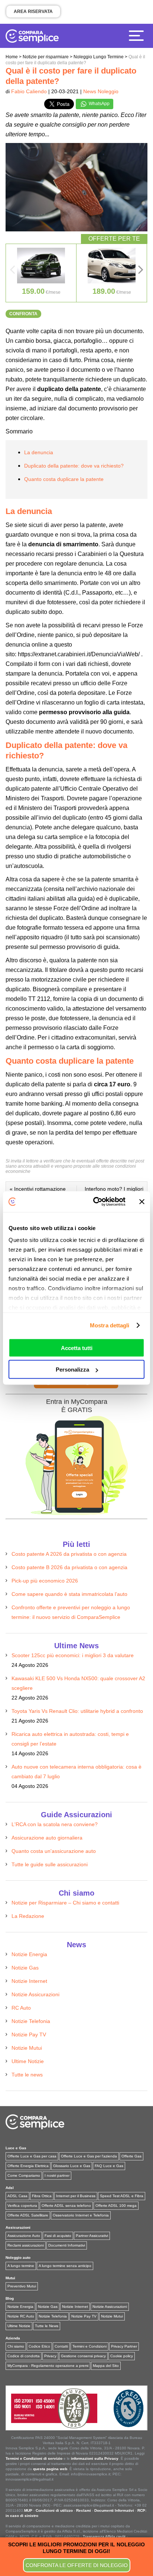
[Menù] (138, 35)
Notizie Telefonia (31, 2021)
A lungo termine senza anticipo (65, 2266)
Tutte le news (27, 2075)
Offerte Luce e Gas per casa (32, 2156)
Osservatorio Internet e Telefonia (81, 2215)
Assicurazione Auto (24, 2236)
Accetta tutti (77, 1348)
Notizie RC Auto (21, 2316)
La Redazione (28, 1916)
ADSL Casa (17, 2196)
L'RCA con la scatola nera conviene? (55, 1824)
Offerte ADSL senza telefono (66, 2206)
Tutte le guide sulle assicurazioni (50, 1864)
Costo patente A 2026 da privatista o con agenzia (69, 1554)
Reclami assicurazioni (26, 2245)
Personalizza (72, 1370)
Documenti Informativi (67, 2245)
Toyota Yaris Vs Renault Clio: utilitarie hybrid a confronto (77, 1711)
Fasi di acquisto (58, 2236)
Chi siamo (16, 2346)
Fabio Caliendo (29, 91)
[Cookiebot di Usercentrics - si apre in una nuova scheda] (95, 1202)
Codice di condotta (24, 2356)
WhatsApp (99, 104)
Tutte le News (47, 2326)
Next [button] (141, 272)
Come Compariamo (24, 2175)
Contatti (61, 2346)
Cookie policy (122, 2356)
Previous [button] (12, 272)
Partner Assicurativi (92, 2236)
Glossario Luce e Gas (72, 2166)
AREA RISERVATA (33, 12)
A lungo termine (21, 2266)
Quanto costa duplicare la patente (64, 479)
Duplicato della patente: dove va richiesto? (74, 466)
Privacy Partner (124, 2346)
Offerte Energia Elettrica (28, 2166)
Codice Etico (39, 2346)
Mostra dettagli (110, 1325)
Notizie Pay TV (29, 2035)
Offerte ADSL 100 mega (116, 2206)
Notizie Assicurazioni (35, 1994)
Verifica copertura (22, 2206)
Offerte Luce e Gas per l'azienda (89, 2156)
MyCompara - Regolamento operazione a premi (48, 2366)
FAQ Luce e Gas (109, 2166)
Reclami (84, 2510)
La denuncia (39, 452)
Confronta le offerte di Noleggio (77, 2565)
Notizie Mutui (27, 2048)
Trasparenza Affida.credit (104, 2536)
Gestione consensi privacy (83, 2356)
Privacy (50, 2356)
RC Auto (21, 2008)
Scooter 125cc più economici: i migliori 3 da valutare (73, 1655)
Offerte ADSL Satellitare (28, 2215)
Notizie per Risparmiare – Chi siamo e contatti (65, 1903)
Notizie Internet (29, 1981)
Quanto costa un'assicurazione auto (54, 1851)
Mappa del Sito (106, 2366)
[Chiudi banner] (142, 1201)
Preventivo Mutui (22, 2286)
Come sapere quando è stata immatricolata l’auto (69, 1594)
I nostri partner (57, 2175)
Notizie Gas (25, 1968)
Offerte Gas (131, 2156)
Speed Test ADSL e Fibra (122, 2196)
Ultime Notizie (28, 2061)
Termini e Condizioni (89, 2346)
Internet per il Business (76, 2196)
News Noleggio (101, 91)
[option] (41, 273)
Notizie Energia (29, 1954)
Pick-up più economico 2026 (45, 1581)
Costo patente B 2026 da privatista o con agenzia (69, 1567)
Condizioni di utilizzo (54, 2510)
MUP (28, 2510)
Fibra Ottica (42, 2196)
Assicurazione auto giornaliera (47, 1838)
